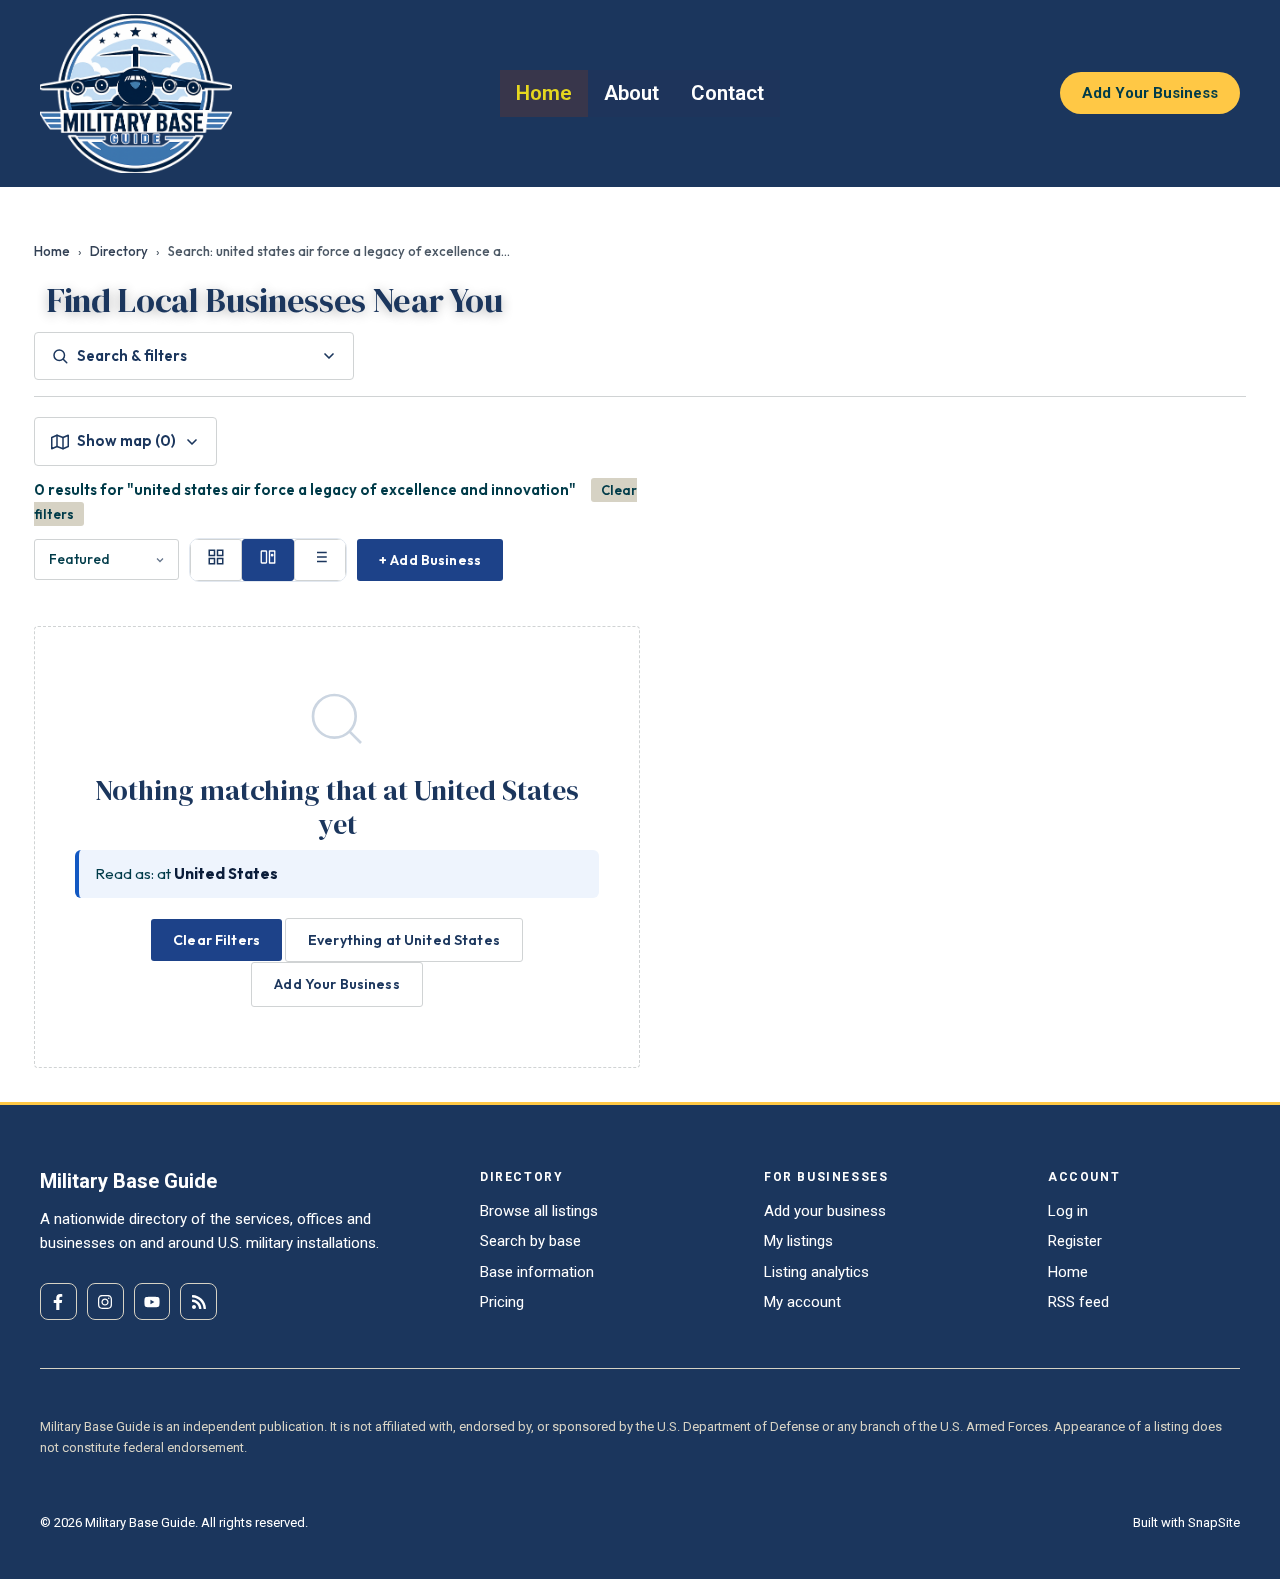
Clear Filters (216, 940)
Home (52, 251)
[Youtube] (152, 1301)
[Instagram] (105, 1301)
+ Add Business (430, 560)
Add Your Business (336, 984)
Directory (119, 251)
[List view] (320, 560)
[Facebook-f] (58, 1301)
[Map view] (268, 560)
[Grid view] (216, 560)
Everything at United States (404, 940)
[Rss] (198, 1301)
